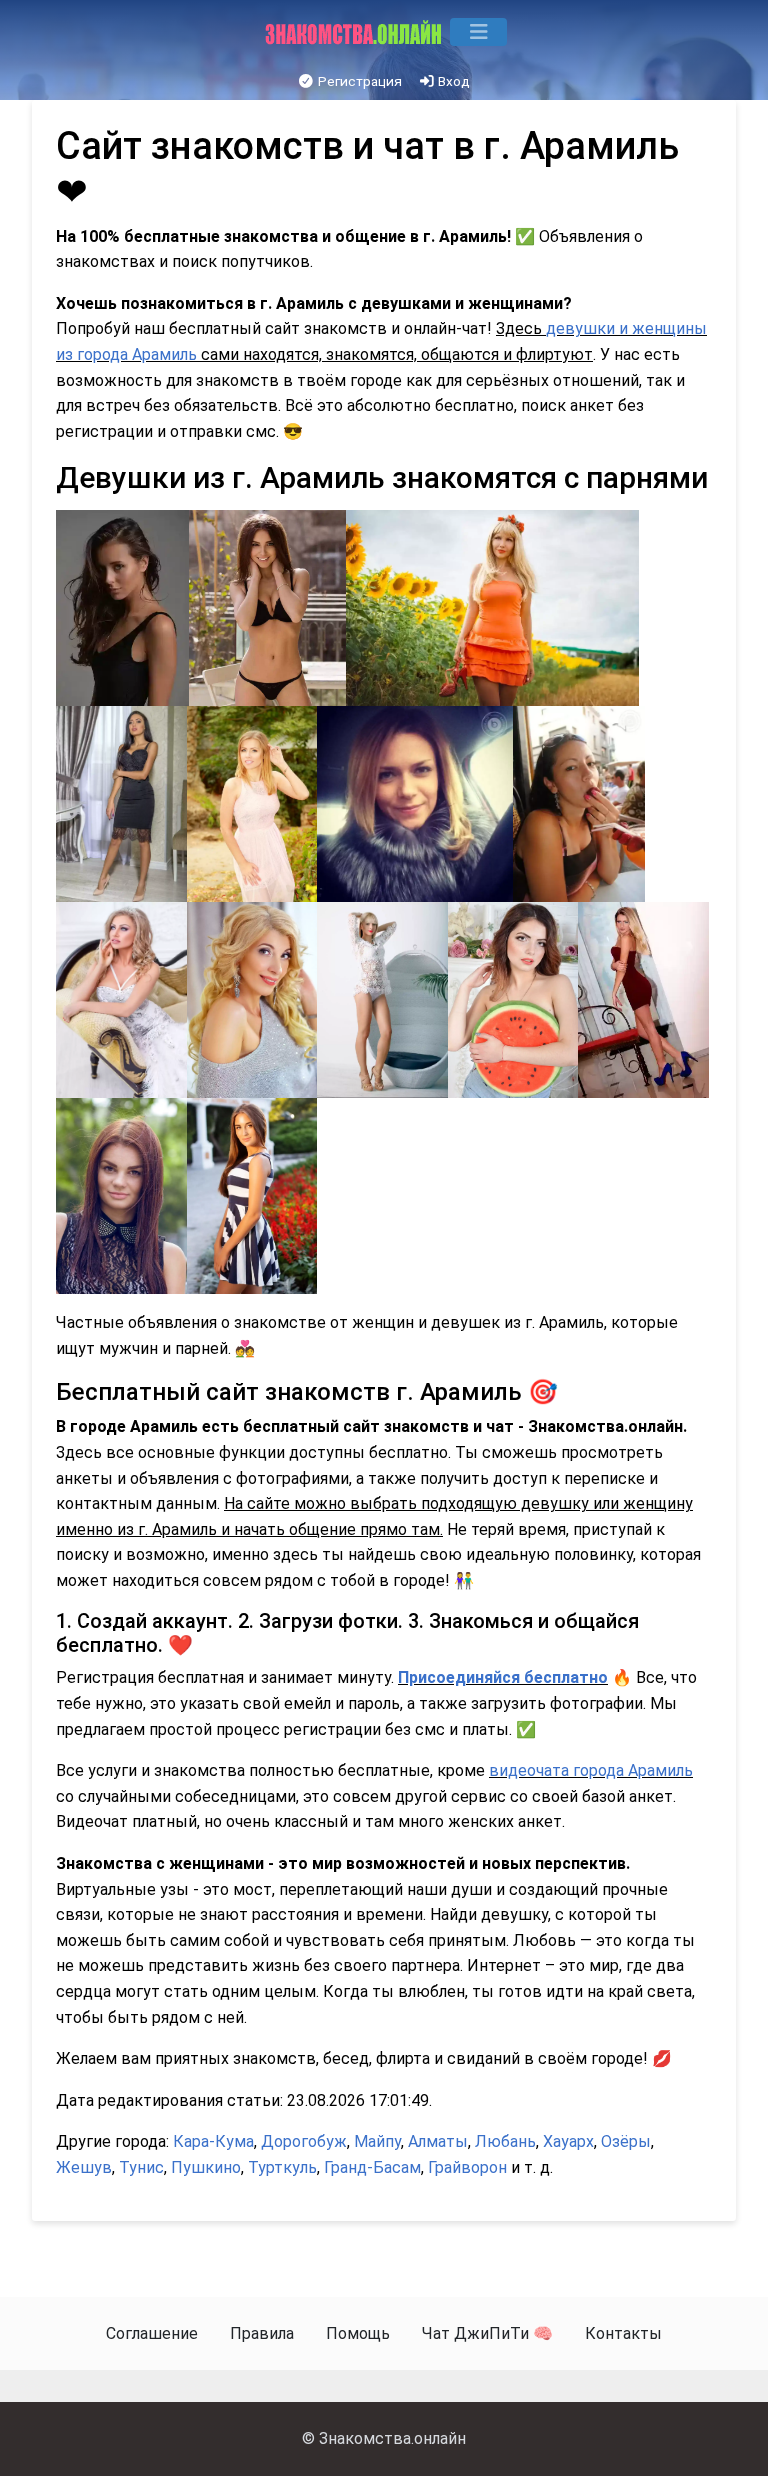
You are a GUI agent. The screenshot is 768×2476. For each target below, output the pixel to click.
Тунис (141, 2167)
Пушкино (206, 2167)
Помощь (358, 2333)
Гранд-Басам (372, 2167)
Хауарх (568, 2141)
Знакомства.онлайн (392, 2438)
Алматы (438, 2141)
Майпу (377, 2141)
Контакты (623, 2333)
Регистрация (358, 81)
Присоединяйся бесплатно (503, 1677)
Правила (262, 2333)
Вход (452, 81)
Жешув (84, 2167)
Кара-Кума (213, 2141)
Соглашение (152, 2333)
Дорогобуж (304, 2141)
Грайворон (467, 2167)
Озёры (626, 2141)
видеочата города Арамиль (591, 1770)
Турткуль (282, 2167)
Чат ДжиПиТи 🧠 (487, 2333)
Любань (505, 2141)
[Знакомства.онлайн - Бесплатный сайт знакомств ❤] (355, 32)
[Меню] (478, 32)
